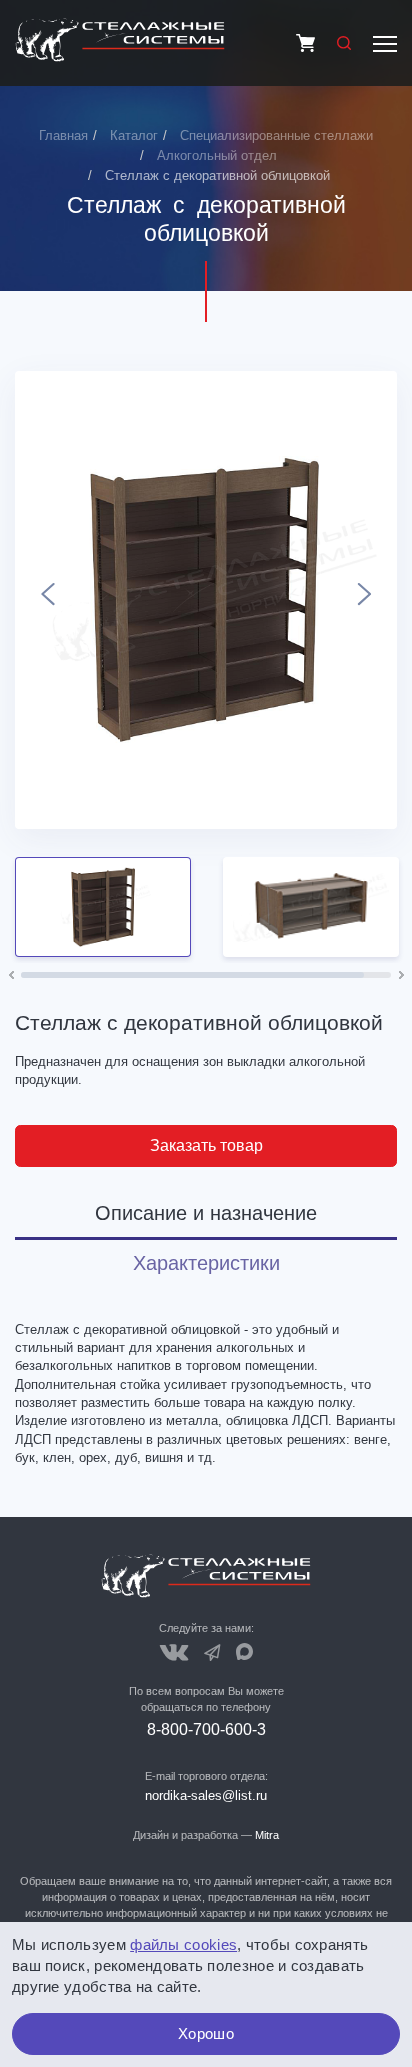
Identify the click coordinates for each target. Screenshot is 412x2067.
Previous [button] (47, 600)
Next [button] (364, 600)
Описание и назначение (206, 1213)
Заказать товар (206, 1145)
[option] (206, 600)
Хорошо (206, 2033)
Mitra (267, 1835)
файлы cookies (183, 1944)
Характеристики (206, 1263)
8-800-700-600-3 (206, 1729)
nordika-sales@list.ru (206, 1795)
